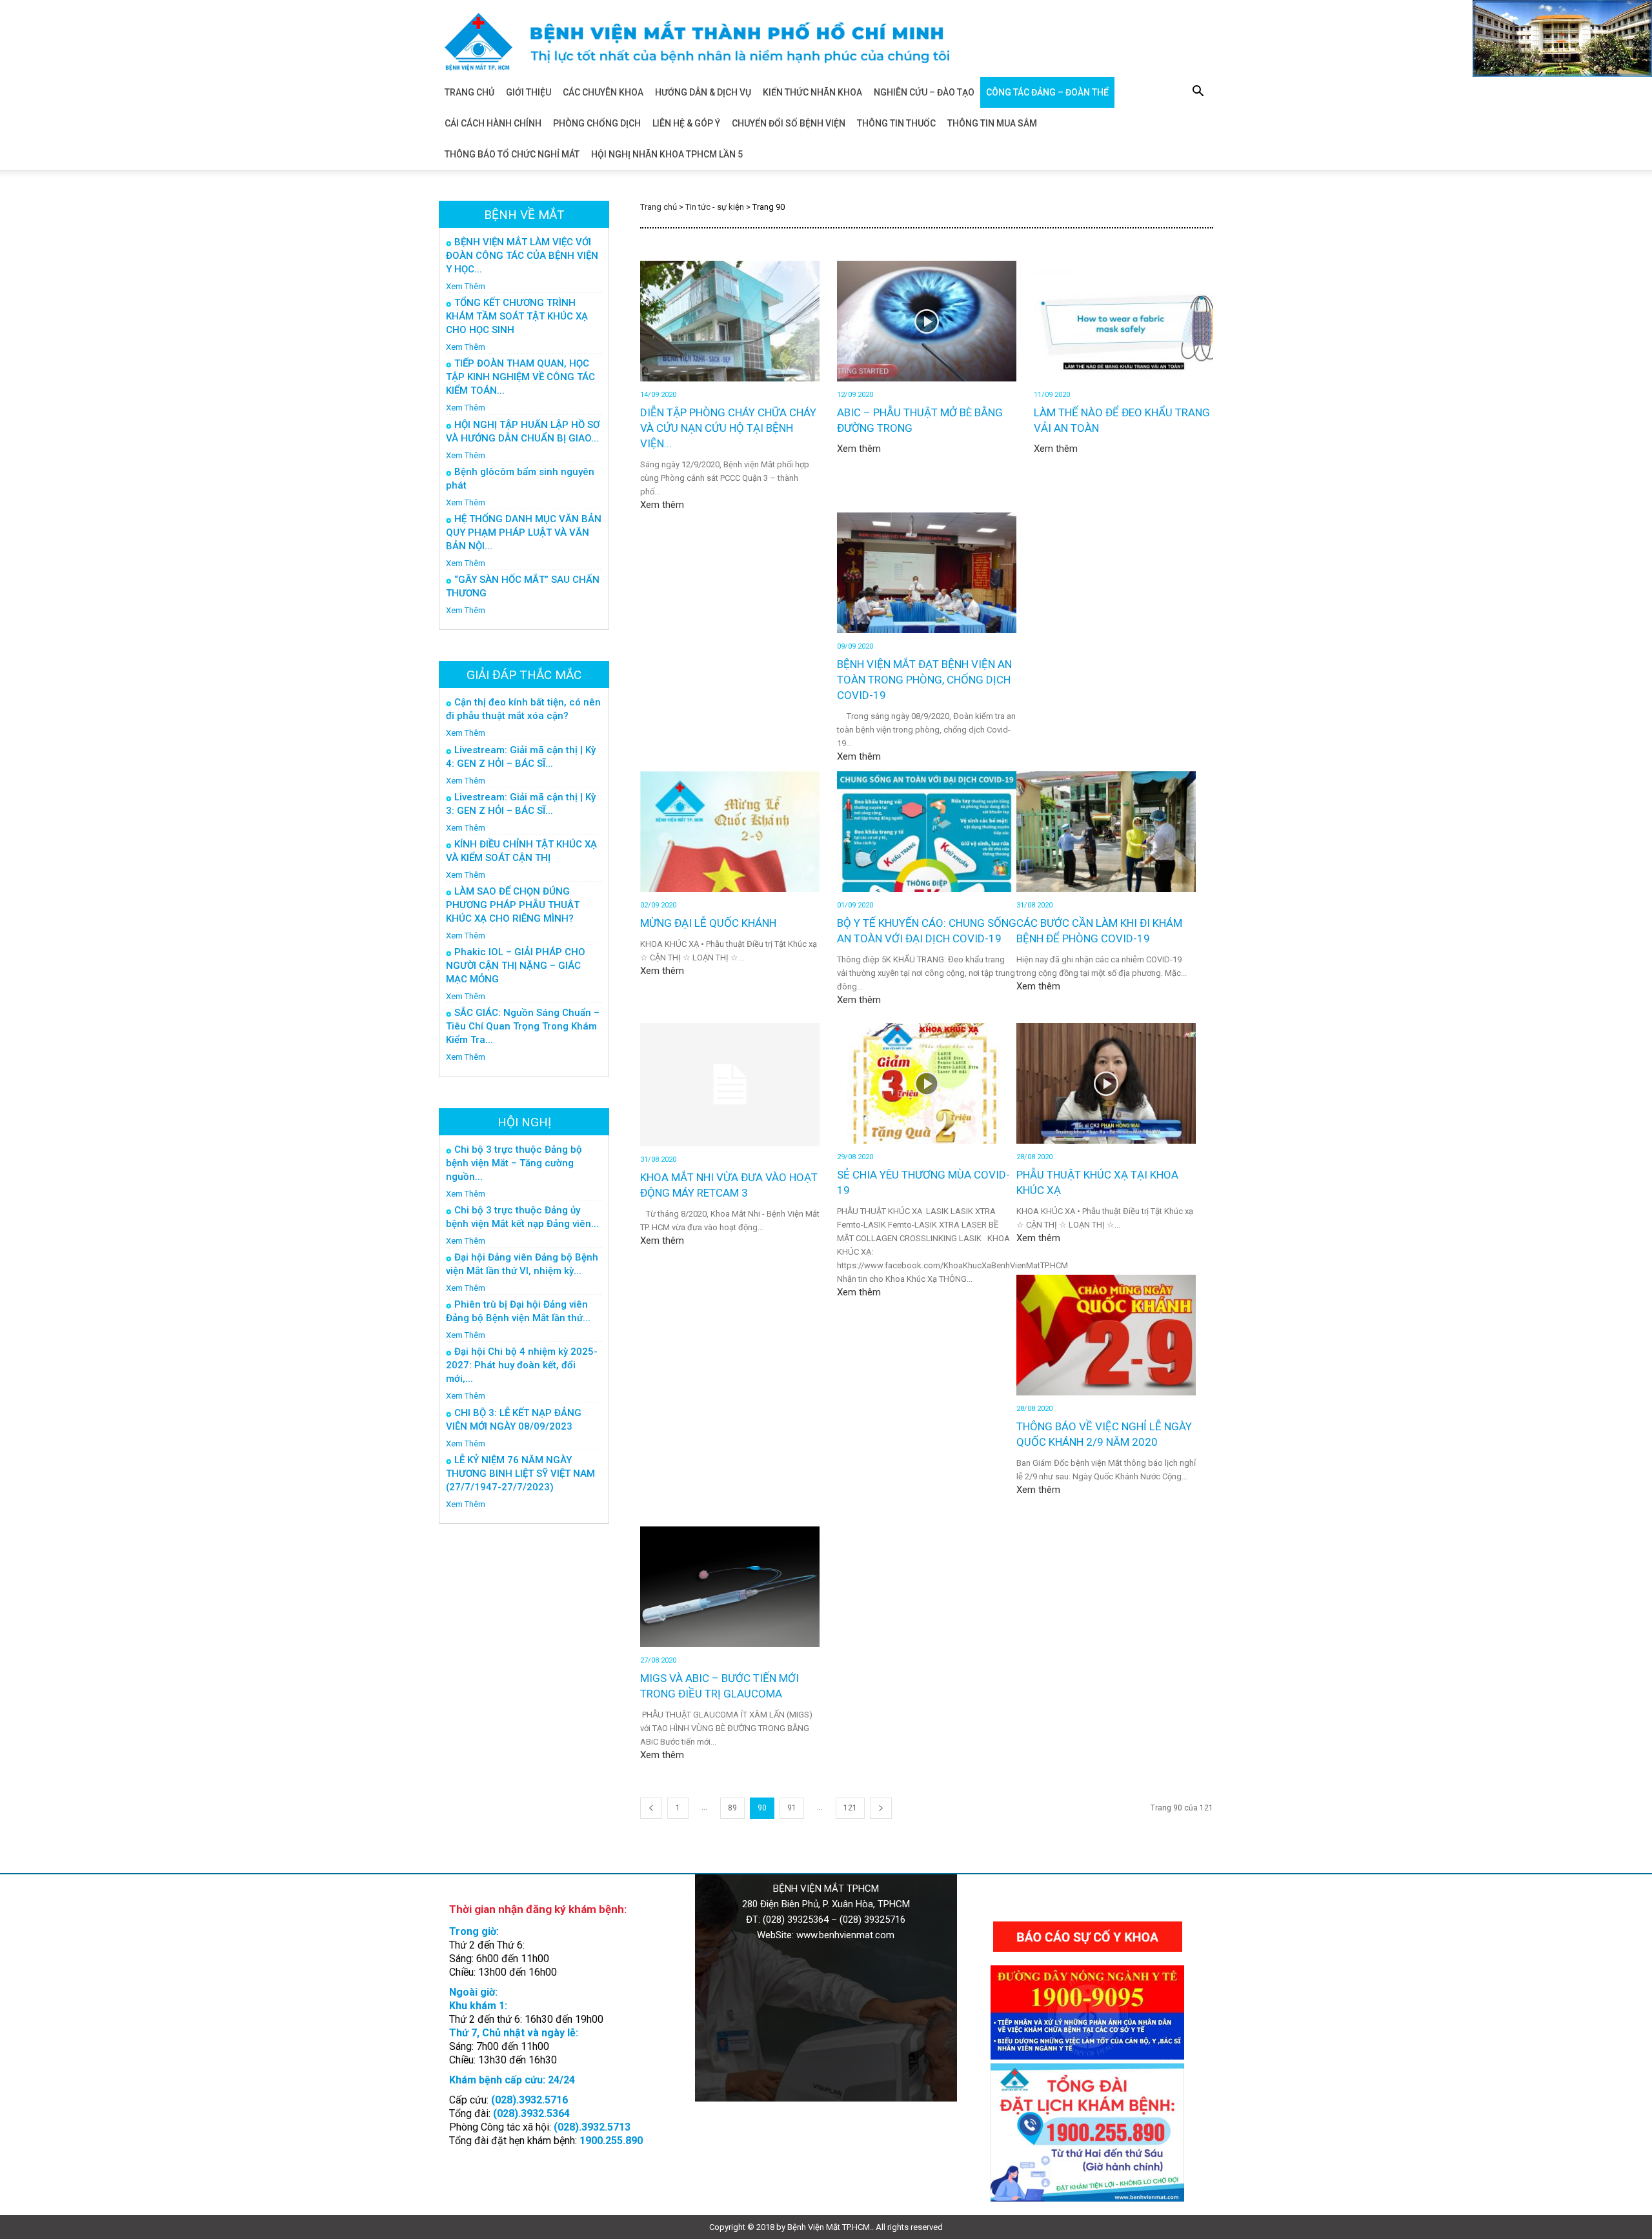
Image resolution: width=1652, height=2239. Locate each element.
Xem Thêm (466, 286)
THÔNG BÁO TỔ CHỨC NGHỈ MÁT (512, 154)
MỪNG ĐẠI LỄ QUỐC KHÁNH (708, 923)
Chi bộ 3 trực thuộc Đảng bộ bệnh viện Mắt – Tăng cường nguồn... (514, 1163)
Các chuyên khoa (603, 92)
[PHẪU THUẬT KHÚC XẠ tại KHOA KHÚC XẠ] (1106, 1083)
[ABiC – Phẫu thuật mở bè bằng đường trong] (927, 321)
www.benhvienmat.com (845, 1935)
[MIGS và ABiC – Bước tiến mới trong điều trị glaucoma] (730, 1587)
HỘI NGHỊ (524, 1122)
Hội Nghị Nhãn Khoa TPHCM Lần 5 (667, 154)
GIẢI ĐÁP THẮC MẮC (524, 675)
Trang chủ (469, 92)
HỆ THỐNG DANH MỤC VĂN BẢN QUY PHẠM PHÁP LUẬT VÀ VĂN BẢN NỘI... (524, 532)
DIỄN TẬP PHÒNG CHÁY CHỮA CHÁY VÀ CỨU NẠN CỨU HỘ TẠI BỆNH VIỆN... (728, 428)
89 (732, 1808)
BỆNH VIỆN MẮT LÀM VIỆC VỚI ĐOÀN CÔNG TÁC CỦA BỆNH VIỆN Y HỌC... (522, 256)
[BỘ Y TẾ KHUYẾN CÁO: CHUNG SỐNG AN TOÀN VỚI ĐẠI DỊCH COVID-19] (927, 832)
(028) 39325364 (796, 1920)
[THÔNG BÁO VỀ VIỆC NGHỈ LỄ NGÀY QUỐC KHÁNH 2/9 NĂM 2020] (1106, 1335)
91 (792, 1808)
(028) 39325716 (872, 1920)
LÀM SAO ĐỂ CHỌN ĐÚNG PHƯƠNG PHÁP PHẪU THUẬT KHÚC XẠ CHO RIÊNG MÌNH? (513, 905)
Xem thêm (662, 505)
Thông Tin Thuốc (896, 123)
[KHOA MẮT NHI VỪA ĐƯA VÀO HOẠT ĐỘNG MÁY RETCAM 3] (730, 1085)
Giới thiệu (529, 92)
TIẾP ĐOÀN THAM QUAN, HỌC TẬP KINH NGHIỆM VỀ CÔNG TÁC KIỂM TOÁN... (520, 377)
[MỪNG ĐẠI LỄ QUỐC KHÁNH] (730, 832)
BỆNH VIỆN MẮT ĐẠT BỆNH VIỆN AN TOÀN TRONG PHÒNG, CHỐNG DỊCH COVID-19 (924, 680)
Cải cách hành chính (493, 123)
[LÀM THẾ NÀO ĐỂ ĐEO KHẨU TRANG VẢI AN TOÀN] (1123, 321)
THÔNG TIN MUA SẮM (992, 123)
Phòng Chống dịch (597, 123)
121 (850, 1808)
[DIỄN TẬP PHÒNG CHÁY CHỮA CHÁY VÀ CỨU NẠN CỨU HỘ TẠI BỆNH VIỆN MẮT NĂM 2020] (730, 321)
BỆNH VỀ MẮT (524, 215)
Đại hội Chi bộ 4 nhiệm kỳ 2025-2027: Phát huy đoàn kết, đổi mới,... (522, 1365)
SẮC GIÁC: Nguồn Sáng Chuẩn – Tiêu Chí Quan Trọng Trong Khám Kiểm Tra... (523, 1026)
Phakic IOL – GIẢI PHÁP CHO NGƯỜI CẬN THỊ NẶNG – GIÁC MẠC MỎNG (516, 966)
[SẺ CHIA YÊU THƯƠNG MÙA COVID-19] (927, 1083)
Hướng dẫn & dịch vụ (703, 92)
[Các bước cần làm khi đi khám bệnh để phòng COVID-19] (1106, 832)
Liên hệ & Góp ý (686, 123)
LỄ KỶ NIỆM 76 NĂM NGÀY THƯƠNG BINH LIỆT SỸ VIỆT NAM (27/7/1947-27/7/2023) (520, 1474)
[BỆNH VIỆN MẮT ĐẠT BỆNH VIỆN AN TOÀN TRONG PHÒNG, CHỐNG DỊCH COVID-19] (927, 573)
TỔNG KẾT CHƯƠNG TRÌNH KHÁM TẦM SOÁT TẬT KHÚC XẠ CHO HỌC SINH (517, 316)
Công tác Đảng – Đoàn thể (1047, 92)
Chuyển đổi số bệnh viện (789, 123)
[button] (1198, 93)
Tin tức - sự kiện (715, 207)
